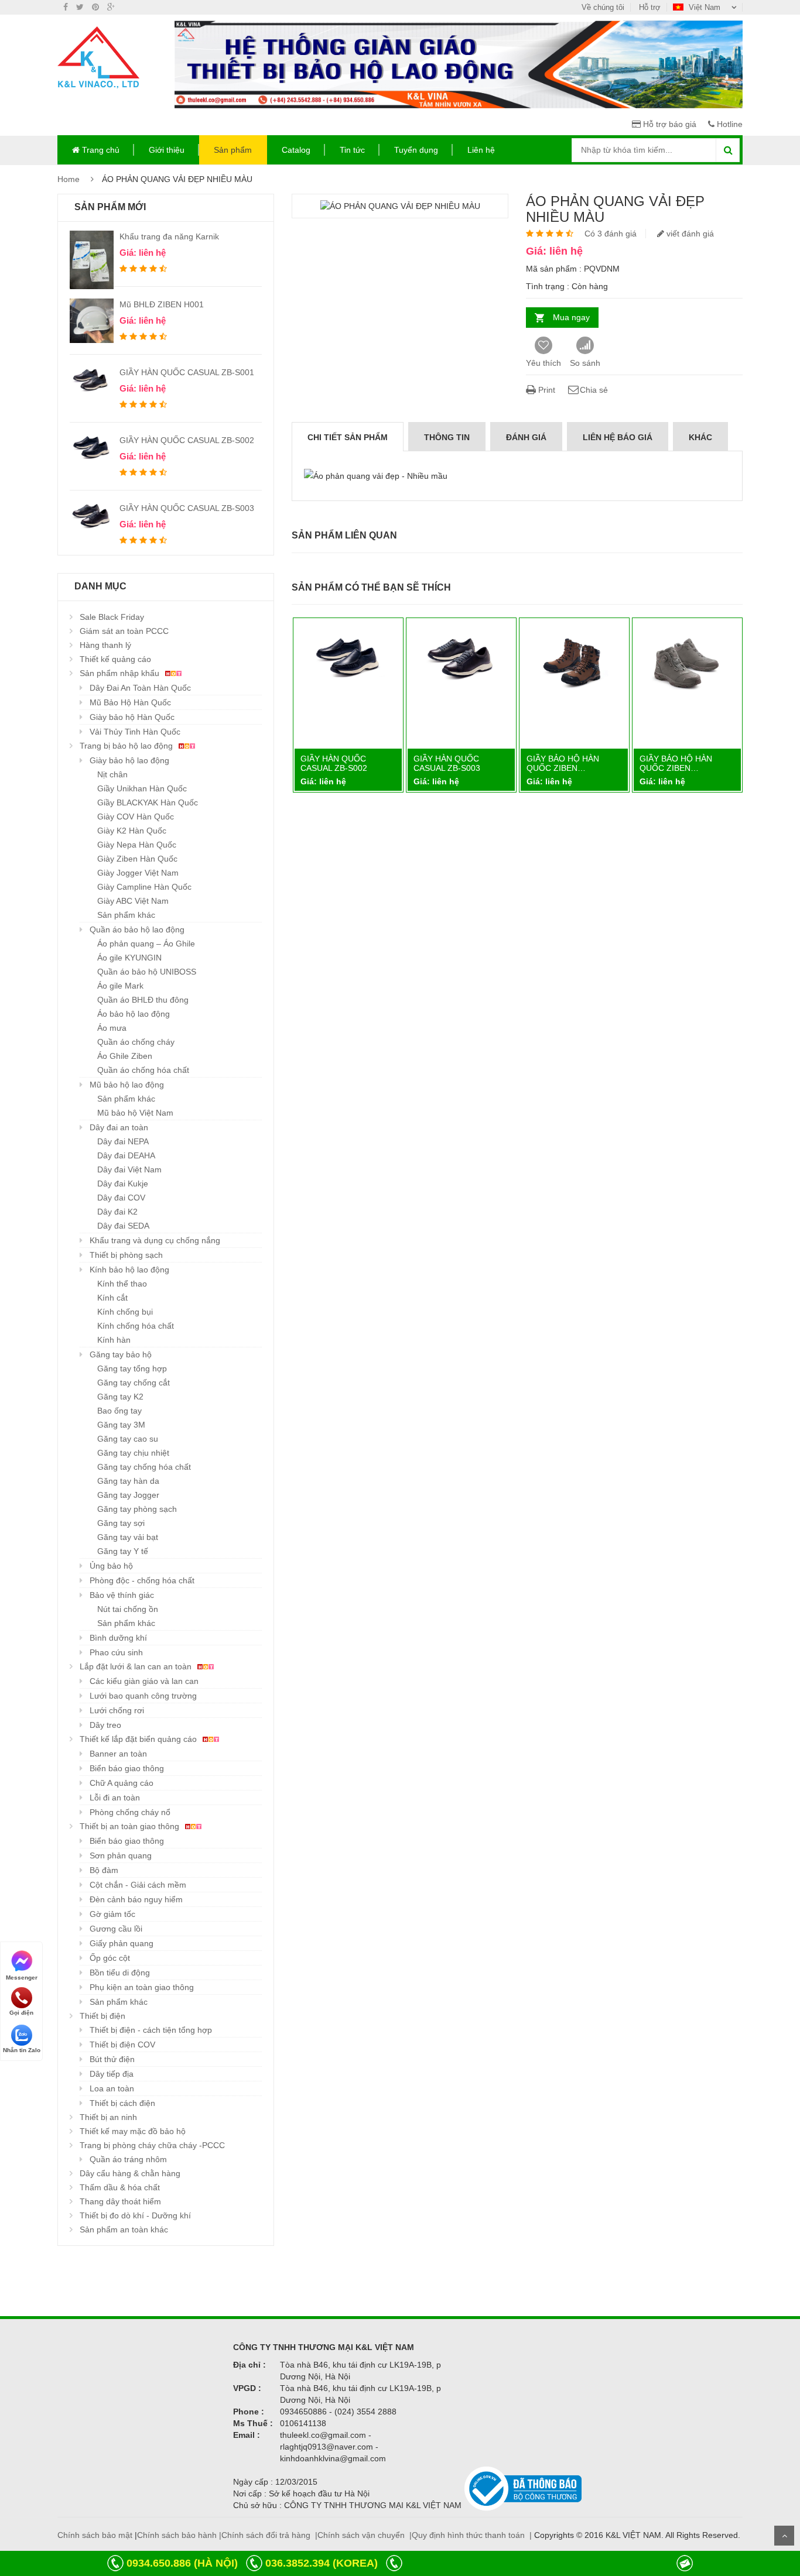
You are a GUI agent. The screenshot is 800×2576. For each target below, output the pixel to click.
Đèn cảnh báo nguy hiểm (136, 1899)
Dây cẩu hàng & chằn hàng (130, 2173)
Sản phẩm (233, 150)
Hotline (729, 124)
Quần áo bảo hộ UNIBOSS (147, 972)
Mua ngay (571, 317)
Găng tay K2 (120, 1397)
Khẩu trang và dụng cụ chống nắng (155, 1240)
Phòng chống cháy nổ (130, 1812)
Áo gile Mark (120, 986)
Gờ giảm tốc (112, 1914)
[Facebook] (66, 7)
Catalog (296, 150)
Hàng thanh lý (105, 645)
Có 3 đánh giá (611, 234)
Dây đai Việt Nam (129, 1169)
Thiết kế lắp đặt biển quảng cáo (139, 1739)
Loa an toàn (112, 2088)
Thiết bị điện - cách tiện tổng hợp (151, 2030)
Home (69, 179)
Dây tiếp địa (112, 2074)
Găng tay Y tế (123, 1551)
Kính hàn (114, 1340)
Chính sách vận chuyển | (365, 2535)
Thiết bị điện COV (122, 2045)
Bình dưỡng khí (118, 1638)
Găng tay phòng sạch (137, 1509)
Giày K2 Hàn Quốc (132, 831)
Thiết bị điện (102, 2016)
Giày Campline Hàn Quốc (144, 887)
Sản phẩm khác (126, 915)
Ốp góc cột (110, 1958)
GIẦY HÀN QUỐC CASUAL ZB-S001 (187, 372)
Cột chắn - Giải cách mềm (138, 1885)
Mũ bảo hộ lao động (127, 1085)
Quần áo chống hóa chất (143, 1070)
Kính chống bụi (125, 1312)
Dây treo (105, 1725)
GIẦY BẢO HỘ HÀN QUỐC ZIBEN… (563, 763)
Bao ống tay (119, 1411)
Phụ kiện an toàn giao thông (142, 1987)
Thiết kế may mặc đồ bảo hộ (133, 2131)
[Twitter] (80, 7)
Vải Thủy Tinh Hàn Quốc (135, 732)
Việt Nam (705, 7)
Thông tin (447, 437)
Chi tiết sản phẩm (348, 437)
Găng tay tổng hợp (132, 1368)
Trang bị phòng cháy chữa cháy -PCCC (152, 2145)
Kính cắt (112, 1298)
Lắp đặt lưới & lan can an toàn (137, 1666)
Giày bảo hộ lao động (129, 760)
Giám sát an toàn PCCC (124, 631)
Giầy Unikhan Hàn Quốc (142, 788)
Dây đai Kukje (123, 1184)
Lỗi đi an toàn (115, 1798)
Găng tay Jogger (128, 1495)
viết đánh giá (689, 234)
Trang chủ (100, 150)
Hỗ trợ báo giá (669, 124)
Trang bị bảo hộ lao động (127, 746)
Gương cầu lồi (116, 1929)
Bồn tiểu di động (120, 1973)
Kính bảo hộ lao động (129, 1270)
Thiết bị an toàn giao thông (131, 1826)
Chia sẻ (594, 390)
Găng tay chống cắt (134, 1383)
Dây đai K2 (117, 1212)
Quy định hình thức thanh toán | (472, 2535)
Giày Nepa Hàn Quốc (137, 845)
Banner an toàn (118, 1754)
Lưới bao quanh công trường (143, 1696)
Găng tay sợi (121, 1523)
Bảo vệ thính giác (122, 1595)
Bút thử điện (112, 2059)
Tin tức (352, 150)
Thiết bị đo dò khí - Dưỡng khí (135, 2215)
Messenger (22, 1977)
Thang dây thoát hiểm (120, 2201)
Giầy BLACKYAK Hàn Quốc (148, 802)
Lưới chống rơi (117, 1710)
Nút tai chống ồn (128, 1609)
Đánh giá (526, 437)
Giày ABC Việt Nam (133, 901)
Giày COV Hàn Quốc (136, 817)
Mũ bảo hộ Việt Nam (135, 1113)
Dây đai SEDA (123, 1226)
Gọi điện (21, 2013)
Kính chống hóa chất (136, 1326)
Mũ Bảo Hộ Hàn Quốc (130, 702)
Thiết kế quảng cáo (115, 659)
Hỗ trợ (650, 7)
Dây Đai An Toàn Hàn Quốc (140, 688)
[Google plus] (111, 7)
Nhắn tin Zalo (22, 2050)
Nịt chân (112, 774)
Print (546, 390)
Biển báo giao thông (127, 1768)
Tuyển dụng (416, 150)
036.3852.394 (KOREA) (322, 2563)
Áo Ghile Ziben (125, 1056)
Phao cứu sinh (116, 1652)
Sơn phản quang (121, 1855)
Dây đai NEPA (123, 1141)
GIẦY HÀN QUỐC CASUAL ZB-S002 (187, 440)
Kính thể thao (122, 1284)
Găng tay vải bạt (128, 1537)
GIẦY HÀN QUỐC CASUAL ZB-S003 (187, 508)
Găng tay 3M (121, 1425)
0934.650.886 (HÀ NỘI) (182, 2563)
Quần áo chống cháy (136, 1042)
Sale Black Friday (112, 617)
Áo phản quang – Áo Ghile (146, 944)
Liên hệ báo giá (618, 437)
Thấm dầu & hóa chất (120, 2187)
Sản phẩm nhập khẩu (121, 673)
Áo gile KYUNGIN (129, 958)
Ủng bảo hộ (111, 1566)
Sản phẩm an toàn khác (124, 2229)
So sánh (585, 363)
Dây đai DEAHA (126, 1155)
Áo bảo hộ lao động (134, 1014)
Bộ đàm (104, 1870)
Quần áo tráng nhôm (128, 2159)
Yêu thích (543, 363)
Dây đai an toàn (119, 1127)
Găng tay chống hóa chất (144, 1467)
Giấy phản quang (122, 1943)
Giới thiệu (167, 150)
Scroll (784, 2536)
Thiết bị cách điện (122, 2103)
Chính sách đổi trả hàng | (269, 2535)
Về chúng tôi (603, 7)
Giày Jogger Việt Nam (138, 873)
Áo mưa (112, 1028)
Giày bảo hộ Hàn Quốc (132, 717)
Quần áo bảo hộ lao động (137, 929)
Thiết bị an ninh (108, 2117)
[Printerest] (95, 7)
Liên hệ (481, 150)
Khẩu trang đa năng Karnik (169, 236)
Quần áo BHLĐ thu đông (143, 1000)
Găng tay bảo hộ (121, 1354)
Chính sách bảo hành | (179, 2535)
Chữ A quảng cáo (122, 1783)
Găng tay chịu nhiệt (133, 1453)
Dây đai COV (121, 1198)
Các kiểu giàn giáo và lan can (144, 1681)
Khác (700, 437)
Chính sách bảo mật (95, 2535)
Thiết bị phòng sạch (126, 1255)
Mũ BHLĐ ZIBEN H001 (162, 304)
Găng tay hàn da (128, 1481)
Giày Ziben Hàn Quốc (137, 859)
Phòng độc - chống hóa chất (142, 1580)
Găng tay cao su (128, 1439)
